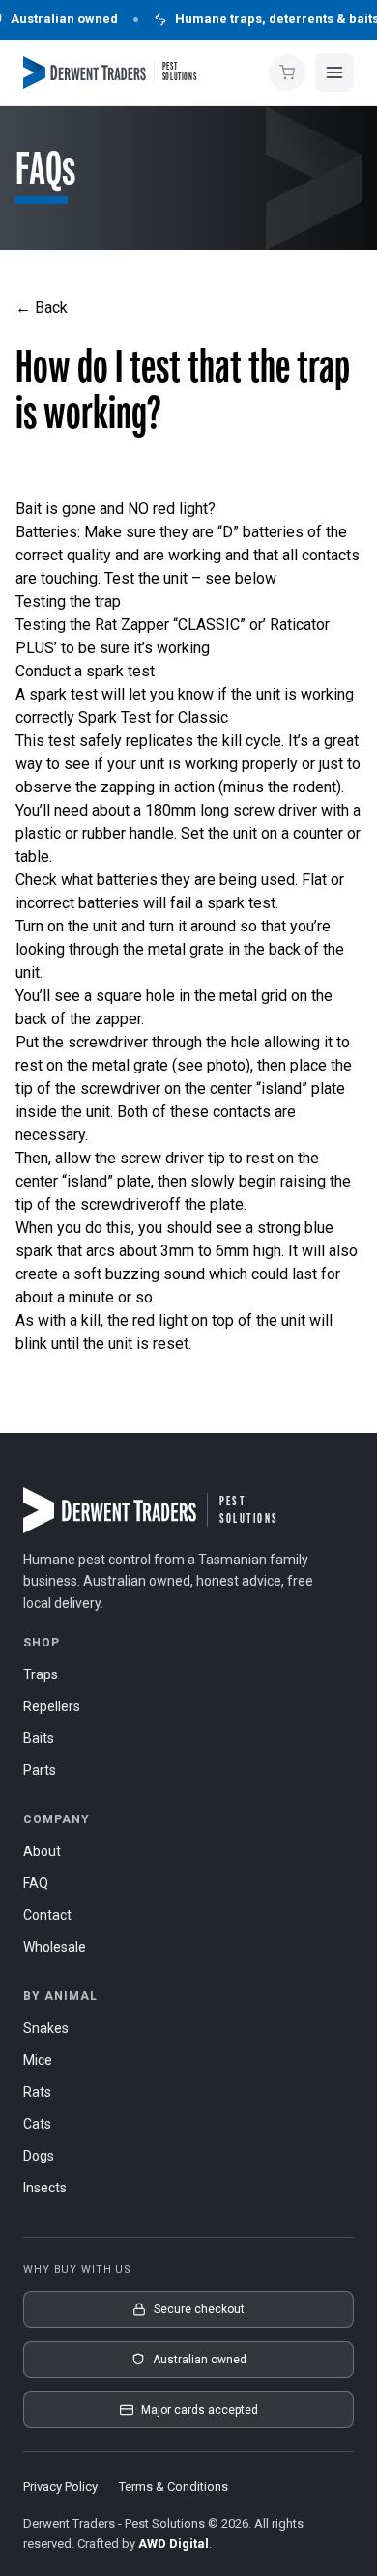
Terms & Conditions (174, 2487)
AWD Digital (174, 2544)
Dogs (39, 2156)
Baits (39, 1738)
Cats (37, 2124)
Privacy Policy (60, 2487)
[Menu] (334, 72)
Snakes (46, 2028)
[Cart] (287, 72)
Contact (47, 1915)
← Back (42, 308)
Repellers (52, 1706)
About (42, 1851)
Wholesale (55, 1947)
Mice (38, 2060)
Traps (41, 1674)
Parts (40, 1770)
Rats (37, 2092)
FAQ (36, 1883)
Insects (45, 2188)
